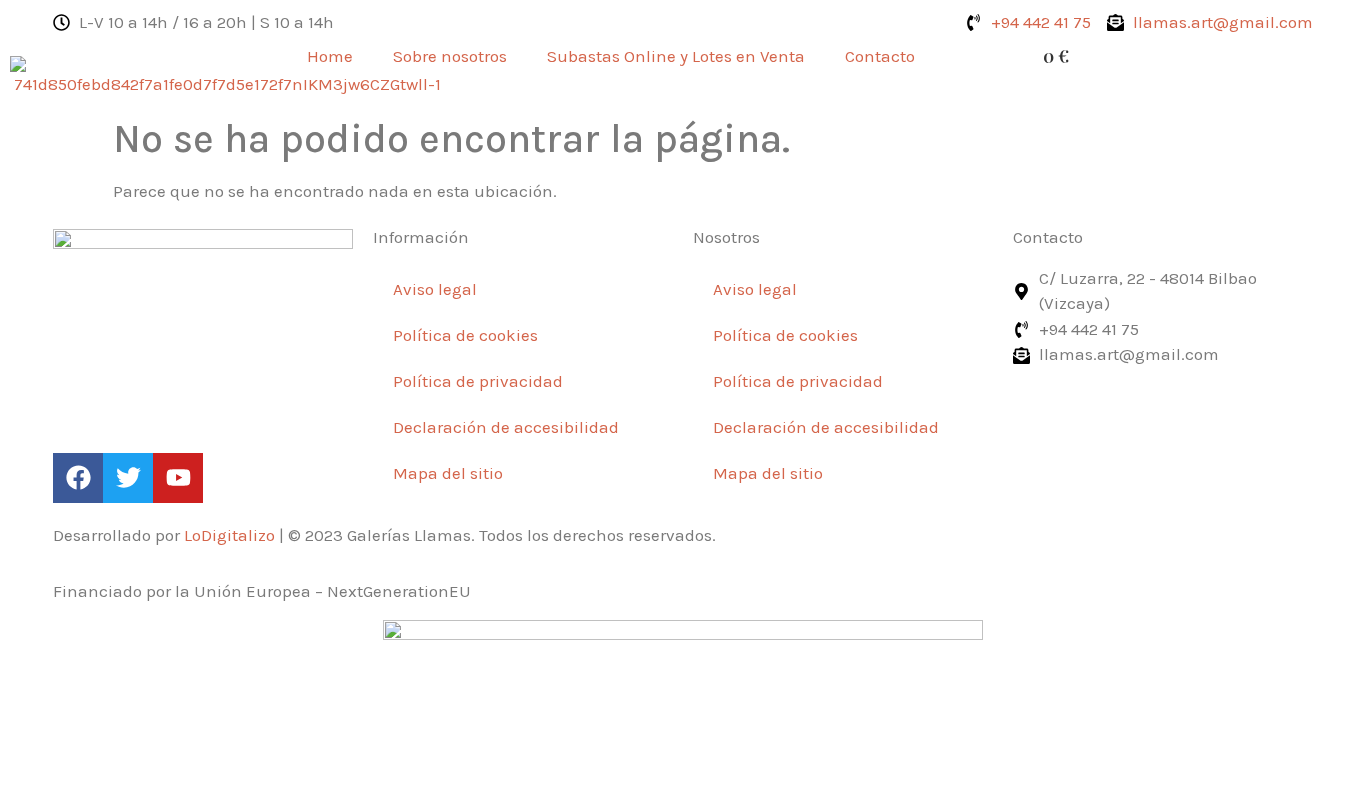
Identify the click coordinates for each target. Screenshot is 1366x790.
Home (330, 56)
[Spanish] (949, 56)
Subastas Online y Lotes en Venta (676, 56)
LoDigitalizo (229, 535)
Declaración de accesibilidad (506, 427)
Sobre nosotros (450, 56)
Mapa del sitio (448, 473)
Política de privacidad (478, 381)
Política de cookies (465, 335)
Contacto (880, 56)
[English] (978, 56)
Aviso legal (435, 289)
